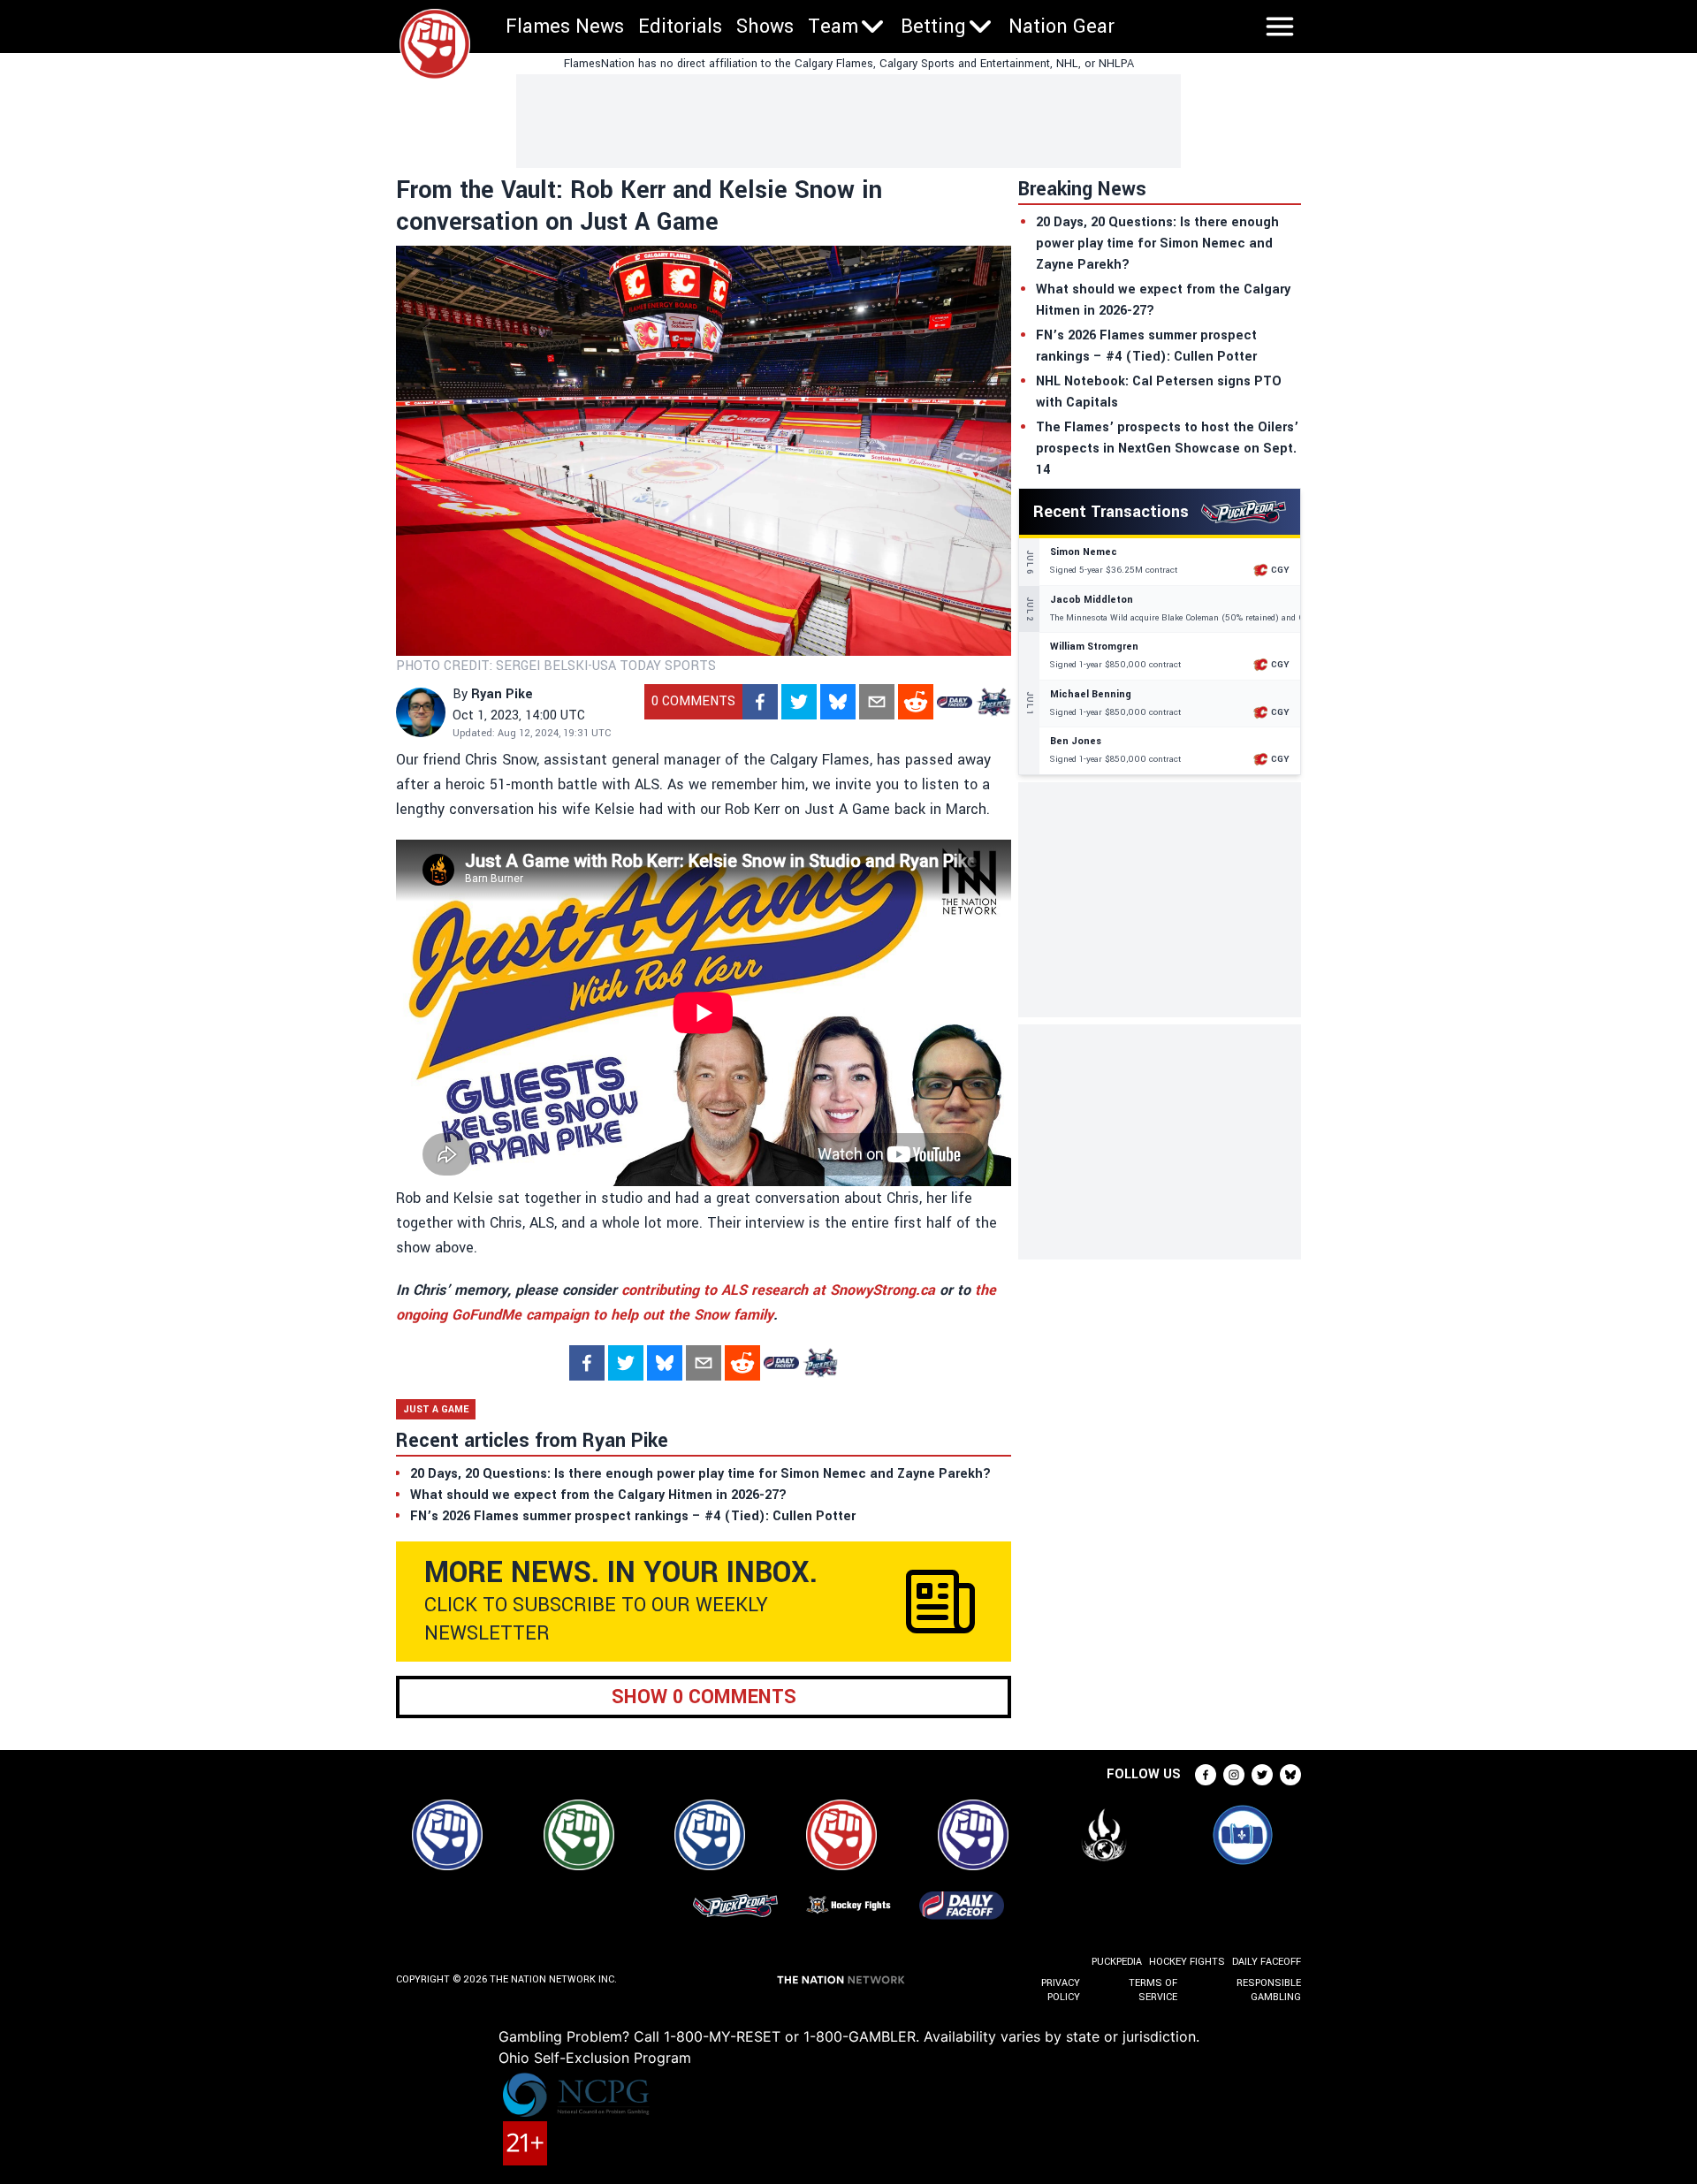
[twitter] (799, 702)
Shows (765, 27)
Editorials (680, 27)
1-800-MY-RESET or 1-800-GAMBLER (790, 2036)
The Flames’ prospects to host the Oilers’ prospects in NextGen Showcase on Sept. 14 (1167, 449)
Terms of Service (1153, 1990)
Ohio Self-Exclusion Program (595, 2058)
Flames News (565, 27)
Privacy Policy (1061, 1990)
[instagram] (1234, 1775)
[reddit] (916, 702)
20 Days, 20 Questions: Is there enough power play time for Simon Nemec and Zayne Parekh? (1157, 244)
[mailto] (877, 702)
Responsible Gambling (1269, 1990)
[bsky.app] (838, 702)
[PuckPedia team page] (993, 702)
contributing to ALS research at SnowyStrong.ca (778, 1290)
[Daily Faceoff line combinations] (955, 702)
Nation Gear (1062, 27)
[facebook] (760, 702)
